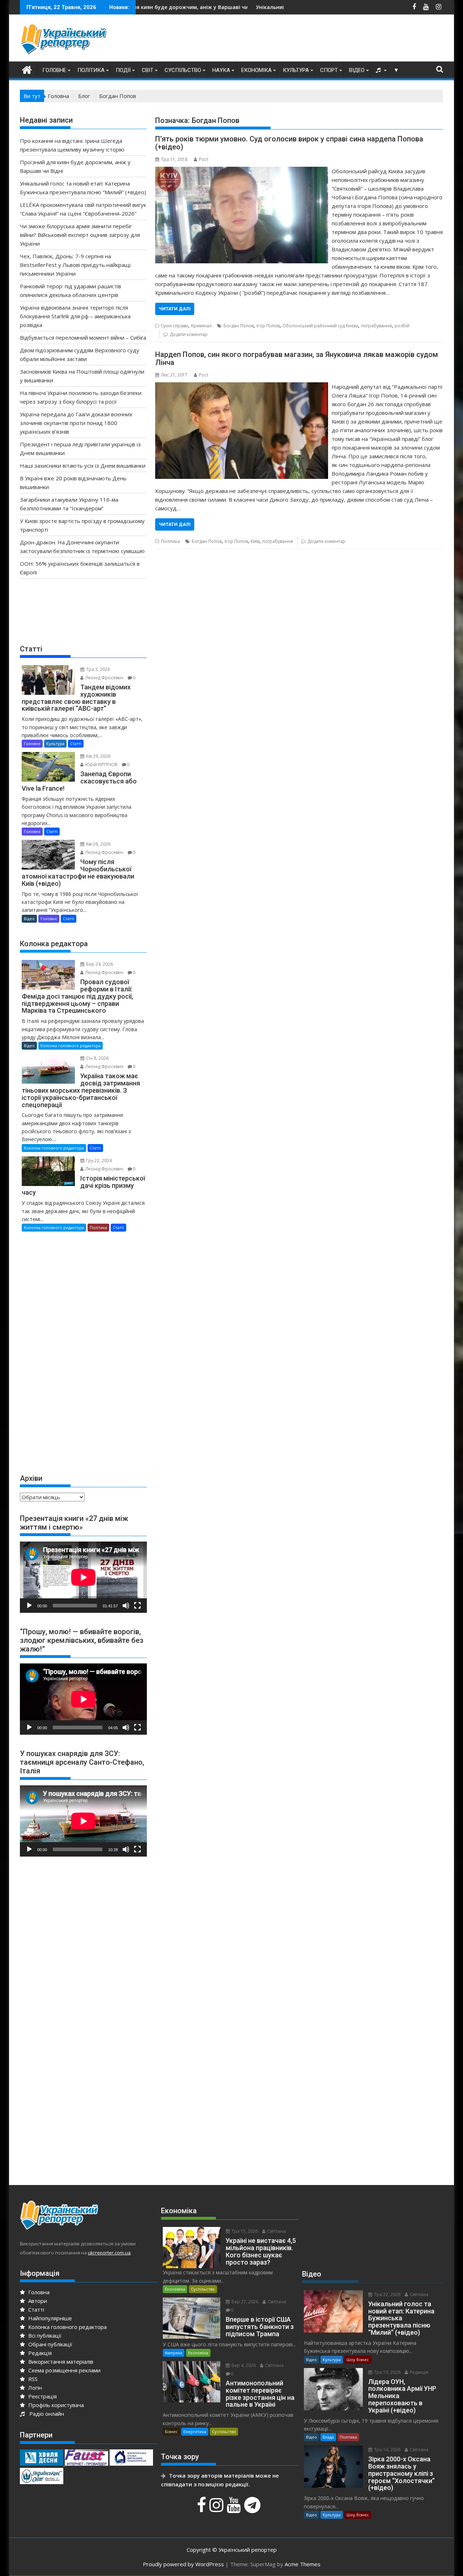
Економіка (256, 70)
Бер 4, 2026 (243, 2365)
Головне (54, 70)
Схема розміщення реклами (64, 2370)
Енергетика (195, 2432)
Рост (204, 159)
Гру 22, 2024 (98, 1161)
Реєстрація (42, 2396)
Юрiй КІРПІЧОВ (101, 764)
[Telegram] (253, 2509)
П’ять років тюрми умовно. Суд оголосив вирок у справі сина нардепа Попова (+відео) (289, 143)
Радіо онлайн (45, 2414)
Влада (328, 2437)
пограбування (376, 326)
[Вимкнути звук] (126, 1606)
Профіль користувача (55, 2405)
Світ (148, 70)
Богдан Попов (239, 326)
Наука (221, 70)
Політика (91, 70)
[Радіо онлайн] (379, 70)
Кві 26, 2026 (98, 844)
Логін (34, 2388)
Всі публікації (44, 2335)
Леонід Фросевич (104, 678)
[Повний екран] (137, 1606)
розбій (402, 326)
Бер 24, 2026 (99, 964)
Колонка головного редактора (71, 1045)
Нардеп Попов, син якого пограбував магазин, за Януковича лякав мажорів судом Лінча (297, 358)
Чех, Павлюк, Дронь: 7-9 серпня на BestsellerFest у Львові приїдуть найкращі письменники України (75, 265)
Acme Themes (303, 2564)
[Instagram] (217, 2509)
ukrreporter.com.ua (109, 2253)
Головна (38, 2292)
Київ (255, 541)
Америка (174, 2353)
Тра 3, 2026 (97, 669)
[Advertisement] (311, 40)
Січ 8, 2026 (97, 1058)
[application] (83, 1577)
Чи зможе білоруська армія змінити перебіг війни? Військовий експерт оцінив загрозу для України (80, 235)
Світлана (276, 2231)
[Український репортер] (27, 69)
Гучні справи (175, 326)
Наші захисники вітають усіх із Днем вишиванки (83, 466)
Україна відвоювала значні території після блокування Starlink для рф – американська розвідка (75, 316)
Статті (76, 743)
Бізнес (171, 2432)
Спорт (329, 70)
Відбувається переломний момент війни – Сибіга (83, 337)
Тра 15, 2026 (244, 2231)
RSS (32, 2379)
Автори (37, 2301)
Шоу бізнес (358, 2360)
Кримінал (201, 326)
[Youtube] (235, 2509)
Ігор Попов (268, 326)
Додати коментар (189, 334)
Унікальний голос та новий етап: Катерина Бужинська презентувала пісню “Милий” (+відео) (278, 7)
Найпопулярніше (49, 2318)
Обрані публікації (50, 2344)
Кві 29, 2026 (98, 756)
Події (123, 70)
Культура (296, 70)
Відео (357, 70)
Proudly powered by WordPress (183, 2564)
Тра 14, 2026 (387, 2450)
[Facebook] (202, 2509)
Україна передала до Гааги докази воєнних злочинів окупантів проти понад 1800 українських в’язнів (76, 423)
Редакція (39, 2353)
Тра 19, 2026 (387, 2372)
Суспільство (183, 70)
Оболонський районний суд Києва (320, 326)
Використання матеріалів (60, 2362)
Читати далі (175, 309)
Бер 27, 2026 (244, 2302)
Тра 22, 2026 (387, 2294)
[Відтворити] (29, 1606)
